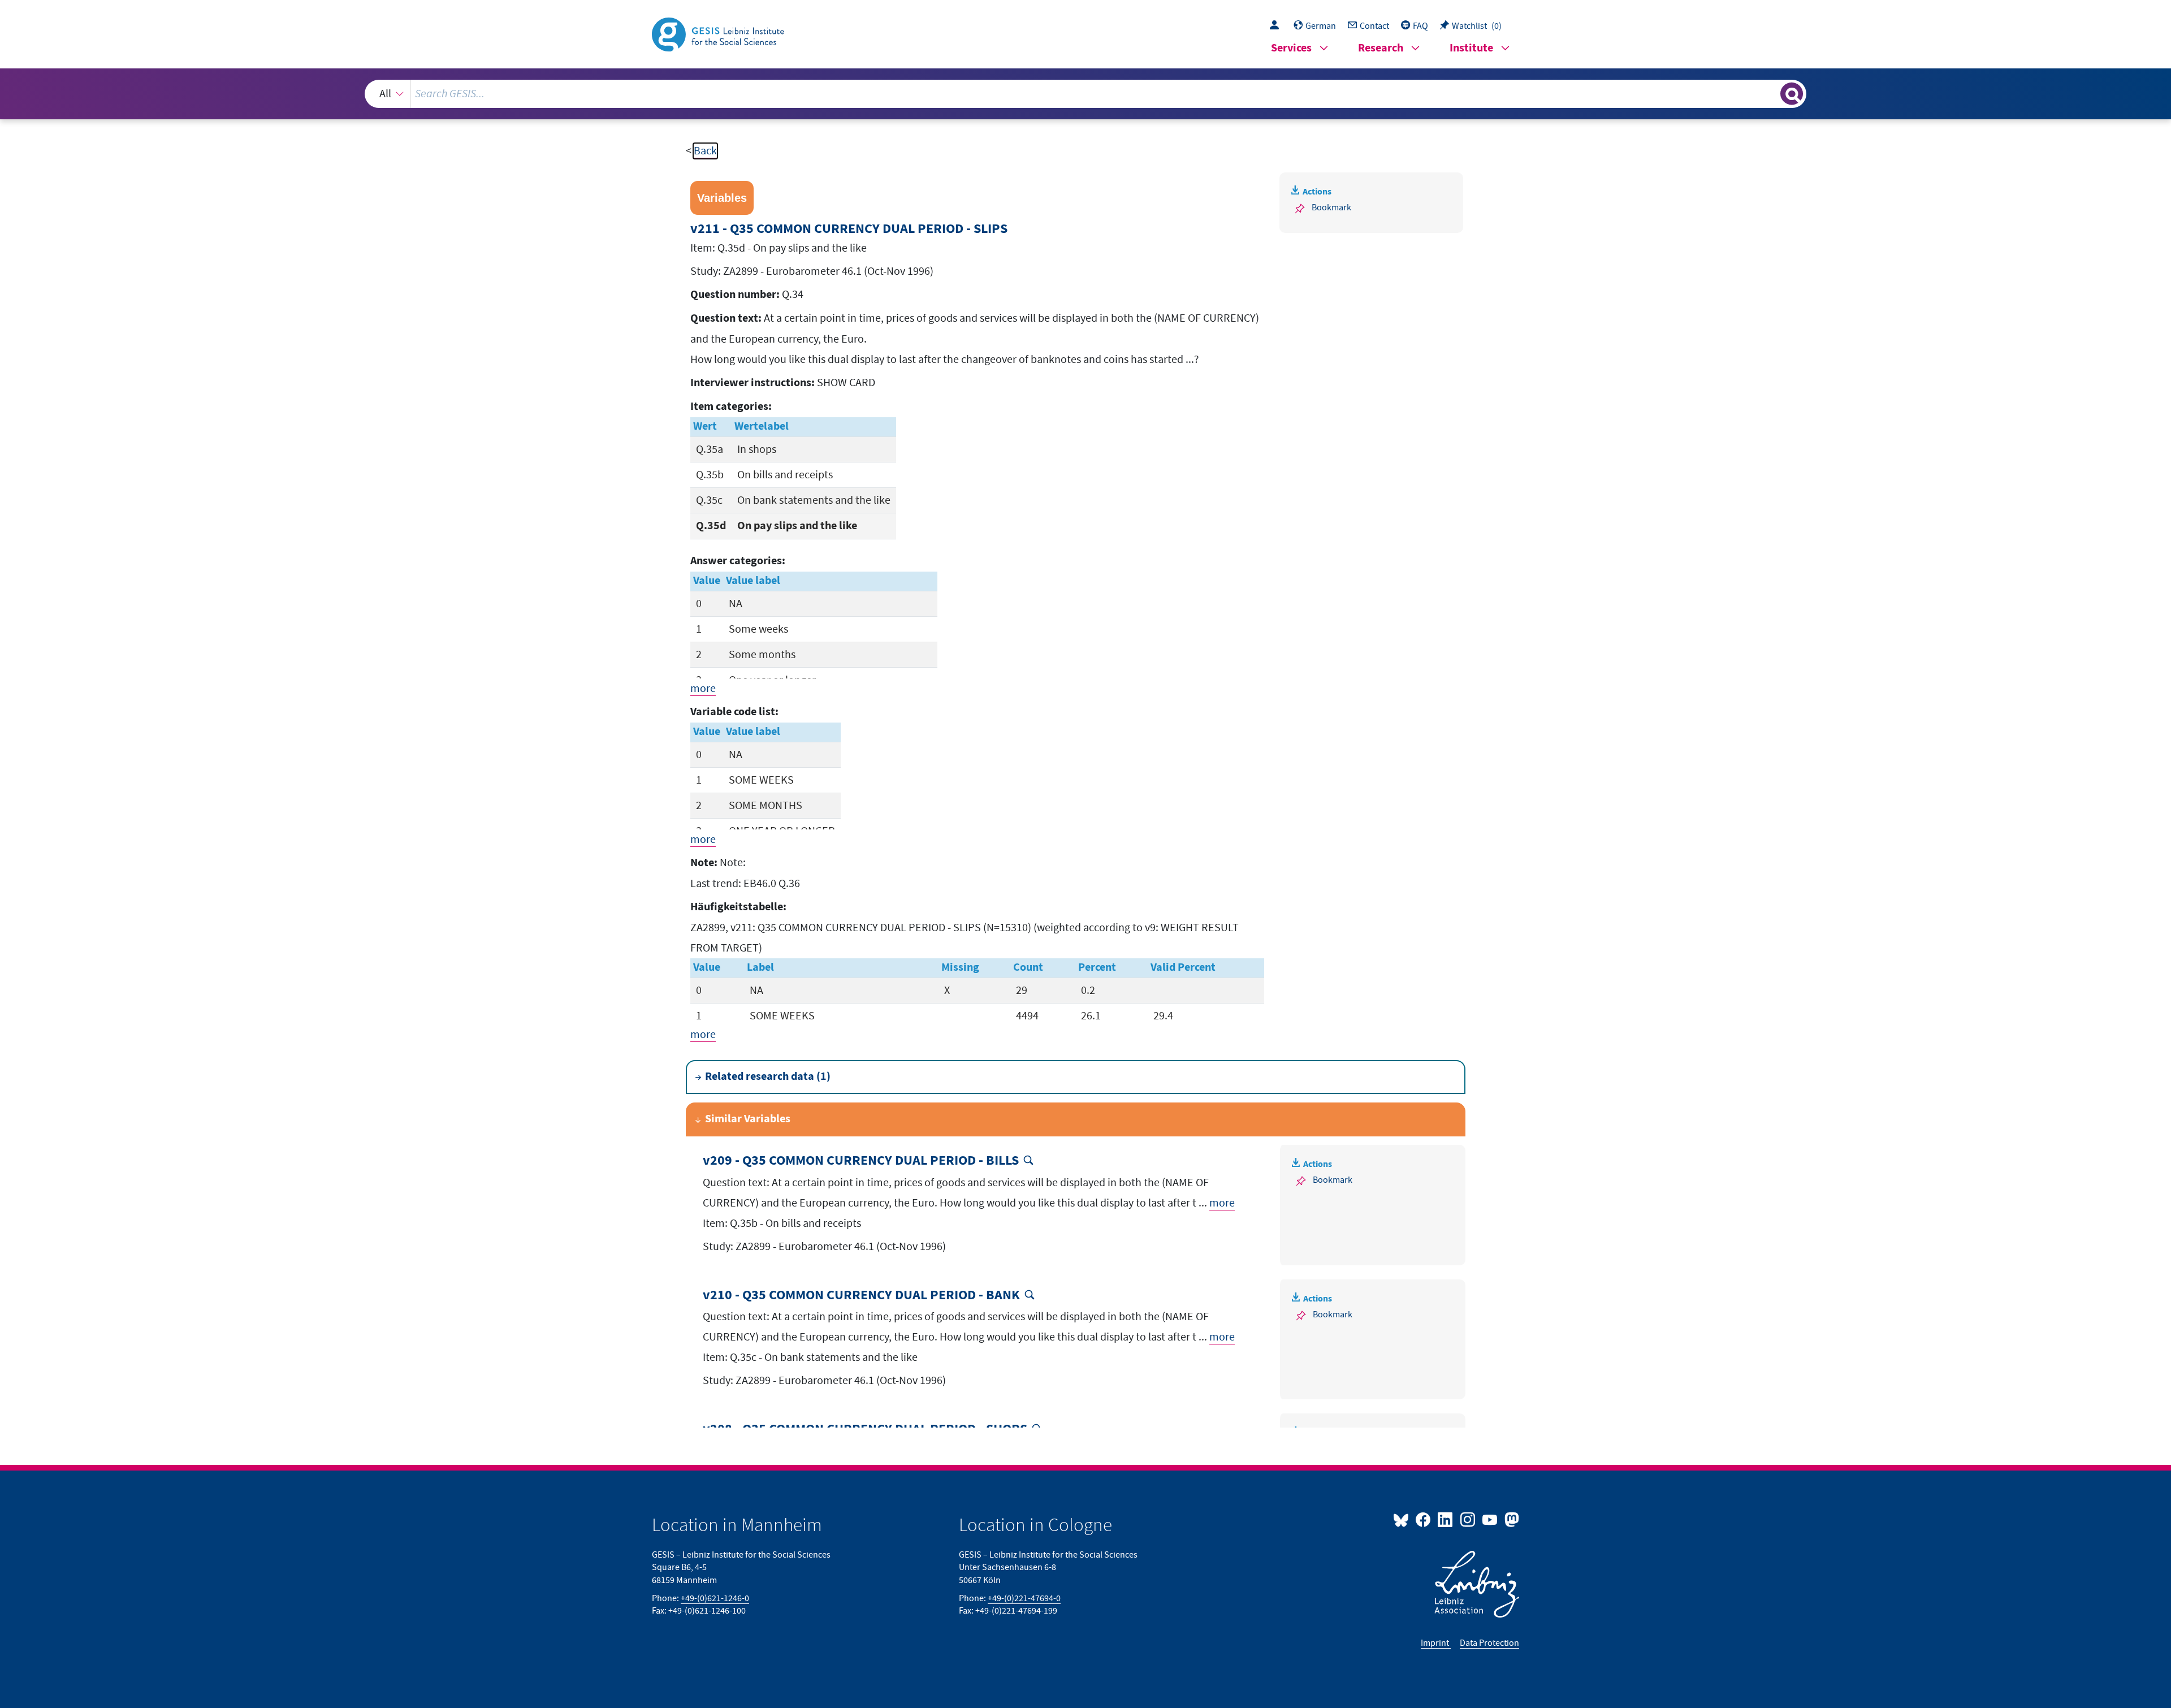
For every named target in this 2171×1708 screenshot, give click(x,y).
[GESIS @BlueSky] (1403, 1519)
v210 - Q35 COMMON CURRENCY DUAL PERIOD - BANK (861, 1296)
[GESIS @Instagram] (1468, 1519)
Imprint (1436, 1643)
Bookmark (1331, 207)
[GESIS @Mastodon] (1510, 1519)
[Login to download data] (1277, 26)
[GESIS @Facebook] (1424, 1519)
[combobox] (1085, 94)
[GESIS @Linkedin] (1446, 1519)
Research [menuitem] (1381, 48)
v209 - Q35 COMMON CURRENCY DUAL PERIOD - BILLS (861, 1161)
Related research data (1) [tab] (768, 1077)
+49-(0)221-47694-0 (1024, 1598)
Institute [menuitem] (1471, 48)
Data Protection (1489, 1643)
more (703, 689)
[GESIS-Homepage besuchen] (719, 33)
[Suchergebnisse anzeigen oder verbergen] (1792, 94)
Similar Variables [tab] (748, 1119)
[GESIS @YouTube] (1491, 1519)
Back (705, 151)
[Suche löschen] (1771, 93)
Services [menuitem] (1291, 48)
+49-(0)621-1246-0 (715, 1598)
